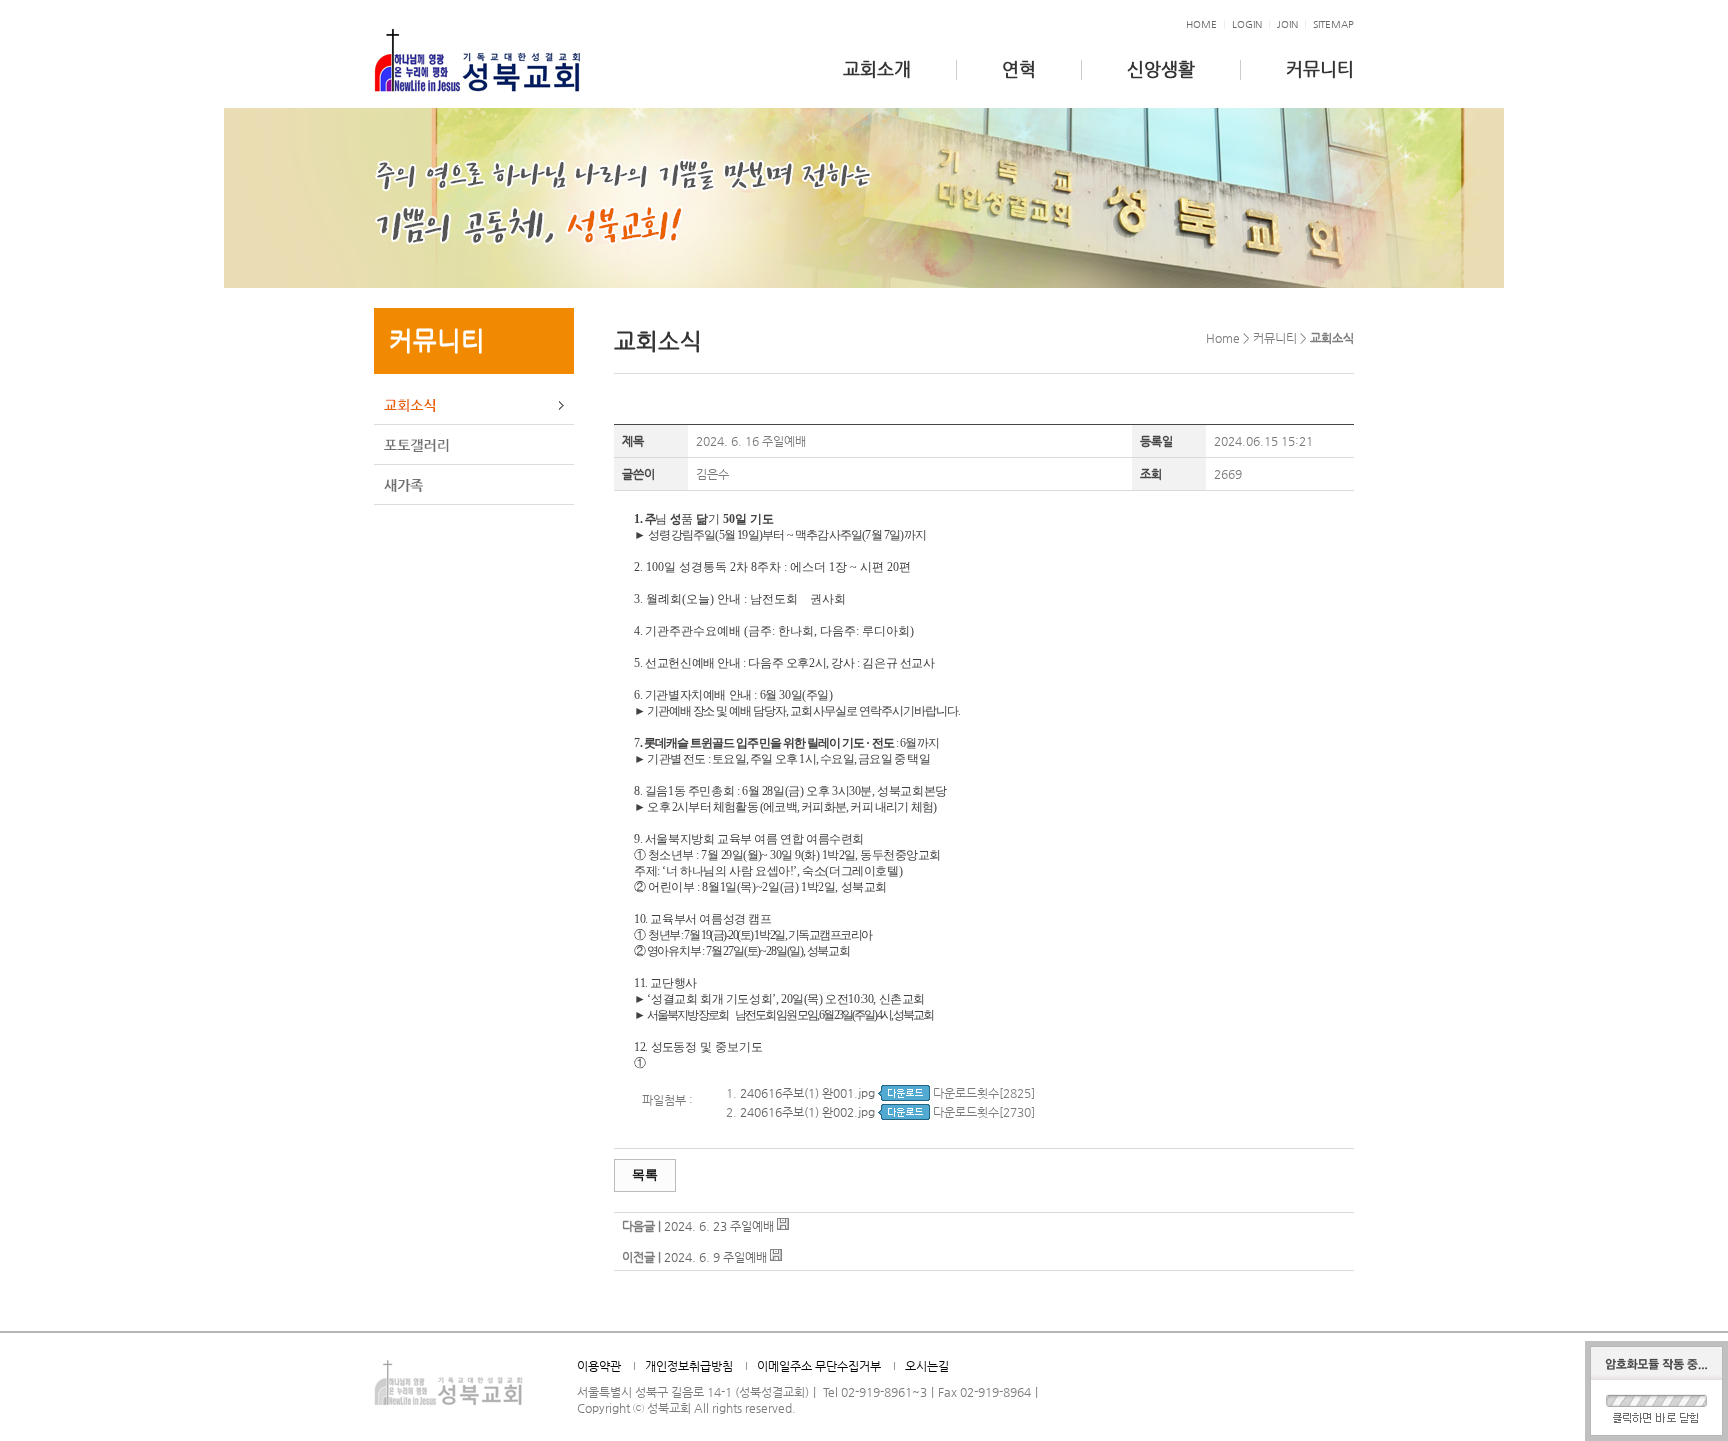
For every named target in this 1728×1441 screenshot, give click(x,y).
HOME (1201, 24)
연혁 (1019, 68)
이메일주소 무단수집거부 (819, 1366)
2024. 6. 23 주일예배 (719, 1226)
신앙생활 (1161, 68)
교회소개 (877, 68)
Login (1247, 24)
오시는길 (927, 1366)
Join (1287, 24)
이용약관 (599, 1366)
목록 (645, 1174)
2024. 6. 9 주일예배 (715, 1257)
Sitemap (1333, 24)
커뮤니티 (1320, 68)
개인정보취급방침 (689, 1366)
